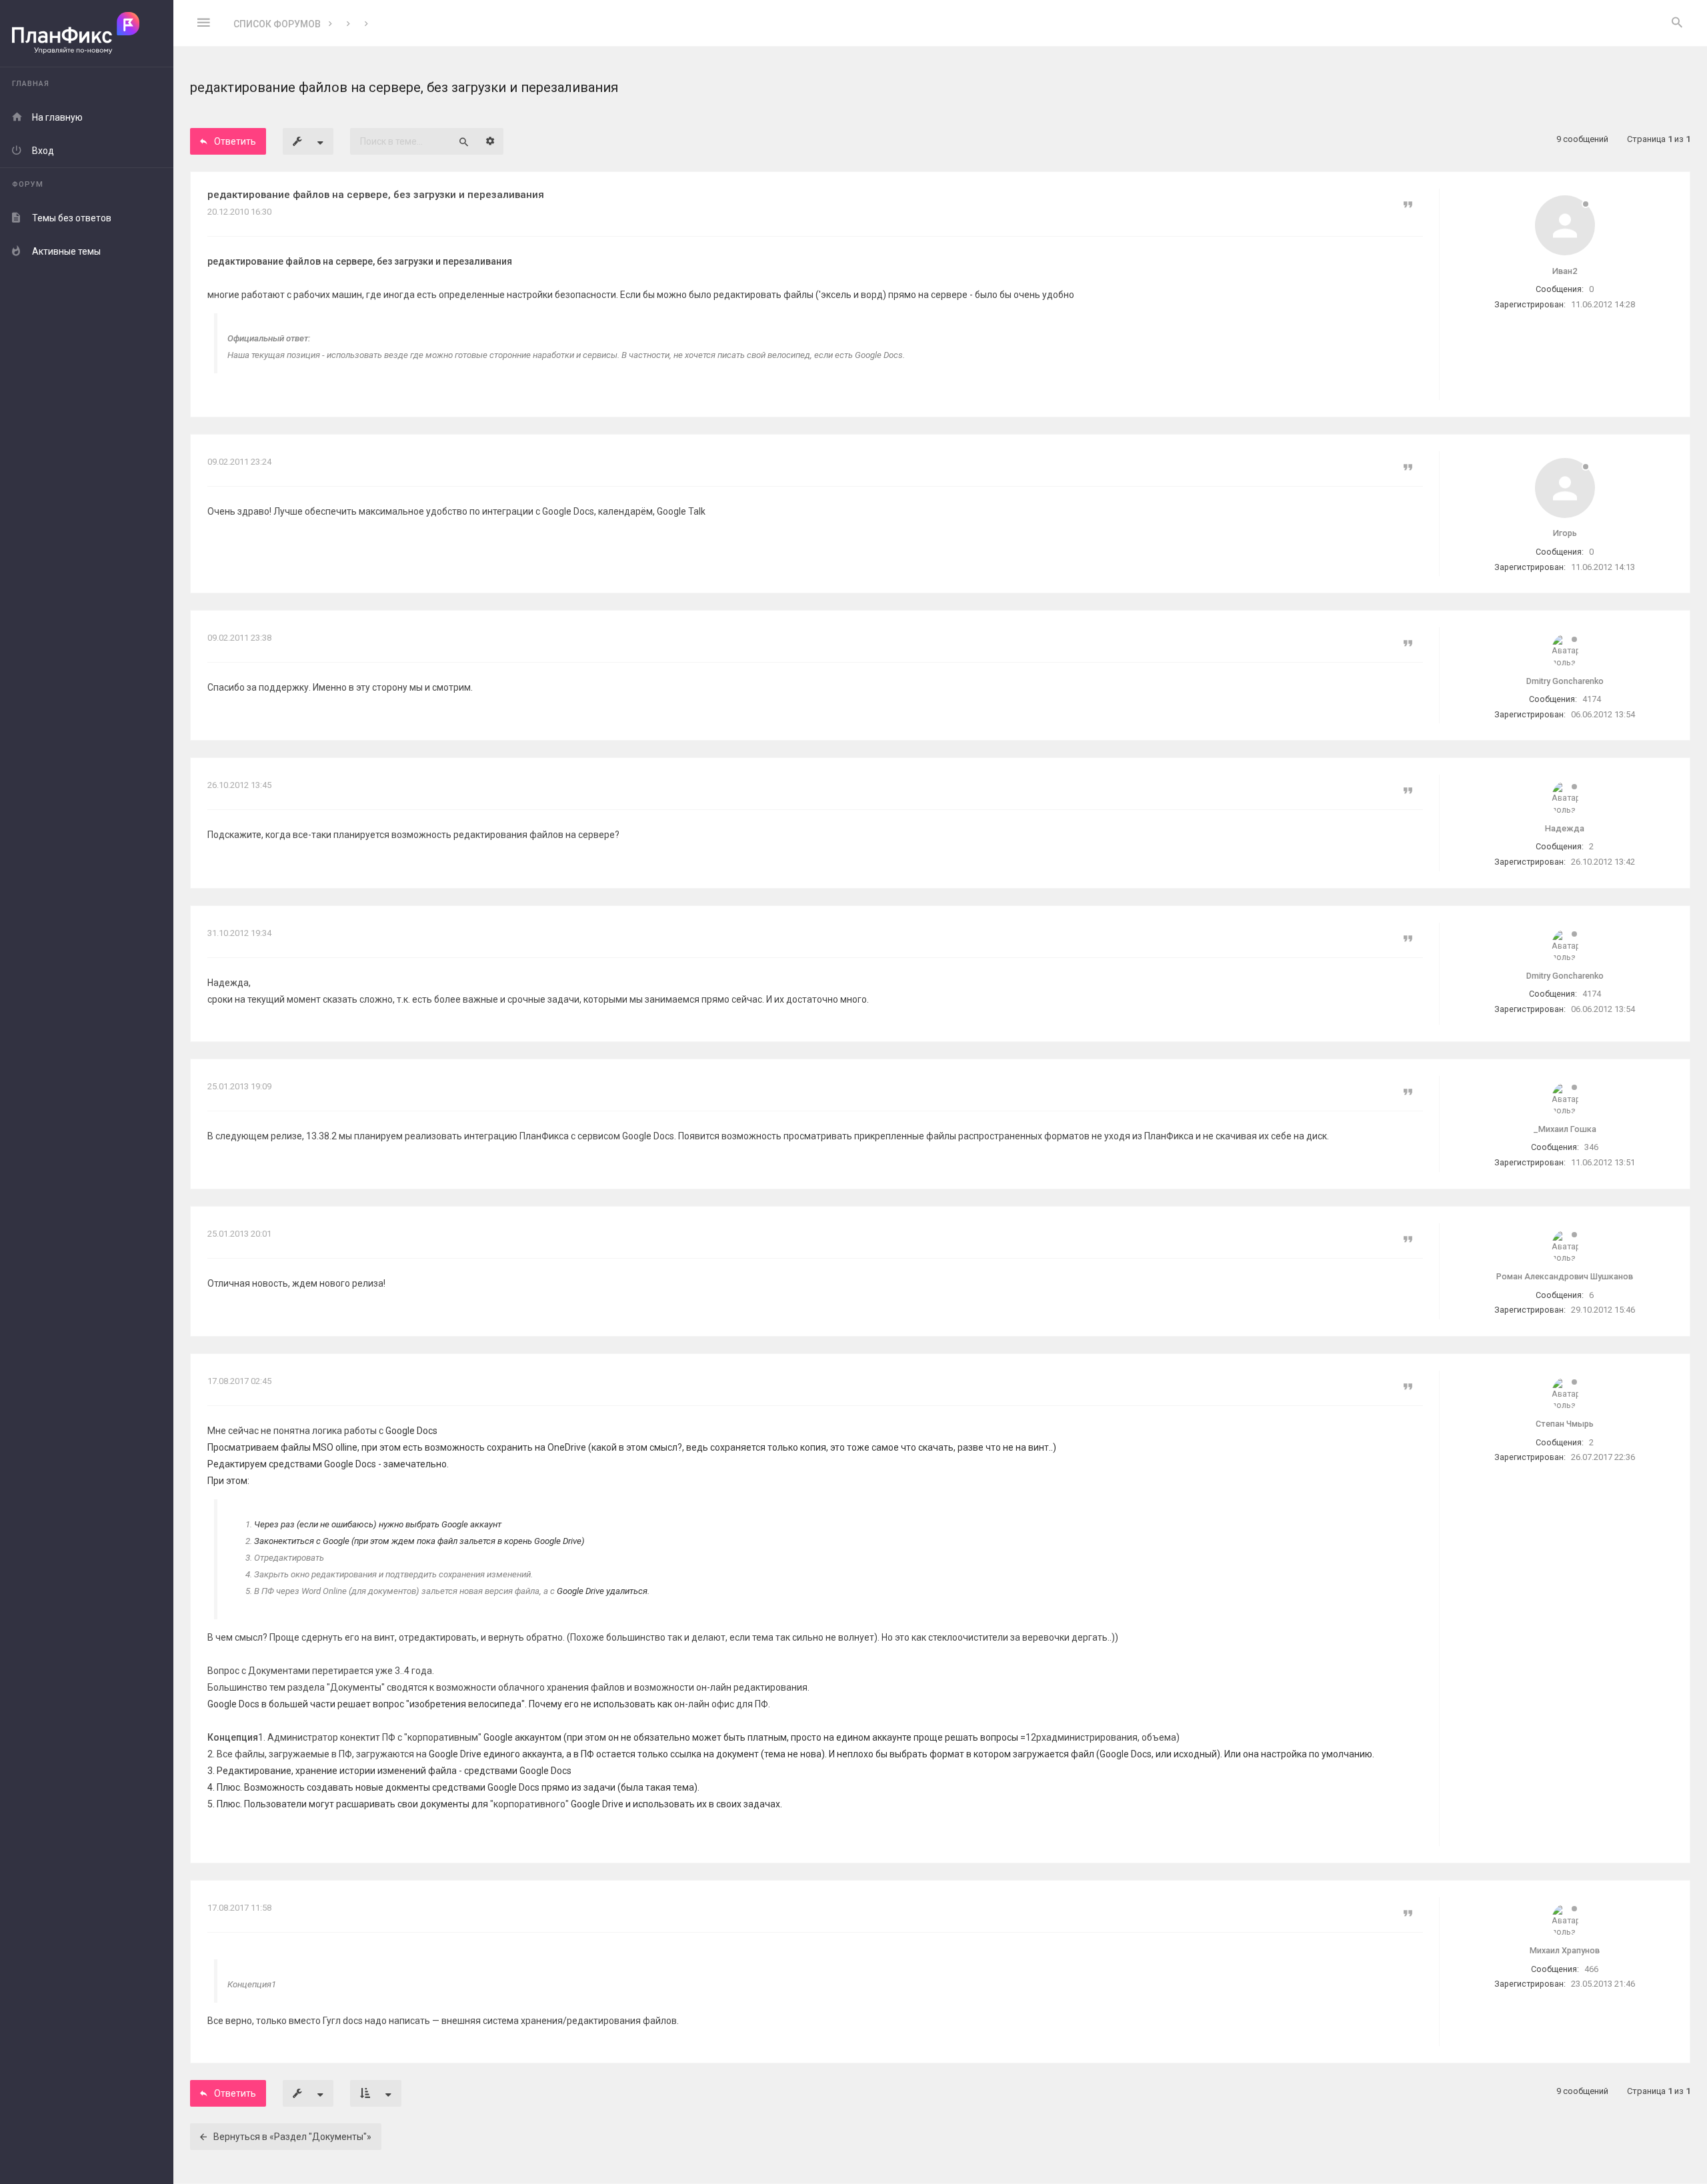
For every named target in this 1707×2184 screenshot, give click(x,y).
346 (1591, 1147)
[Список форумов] (87, 34)
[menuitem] (1677, 23)
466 (1591, 1969)
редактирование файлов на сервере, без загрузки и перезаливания (376, 195)
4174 (1592, 699)
